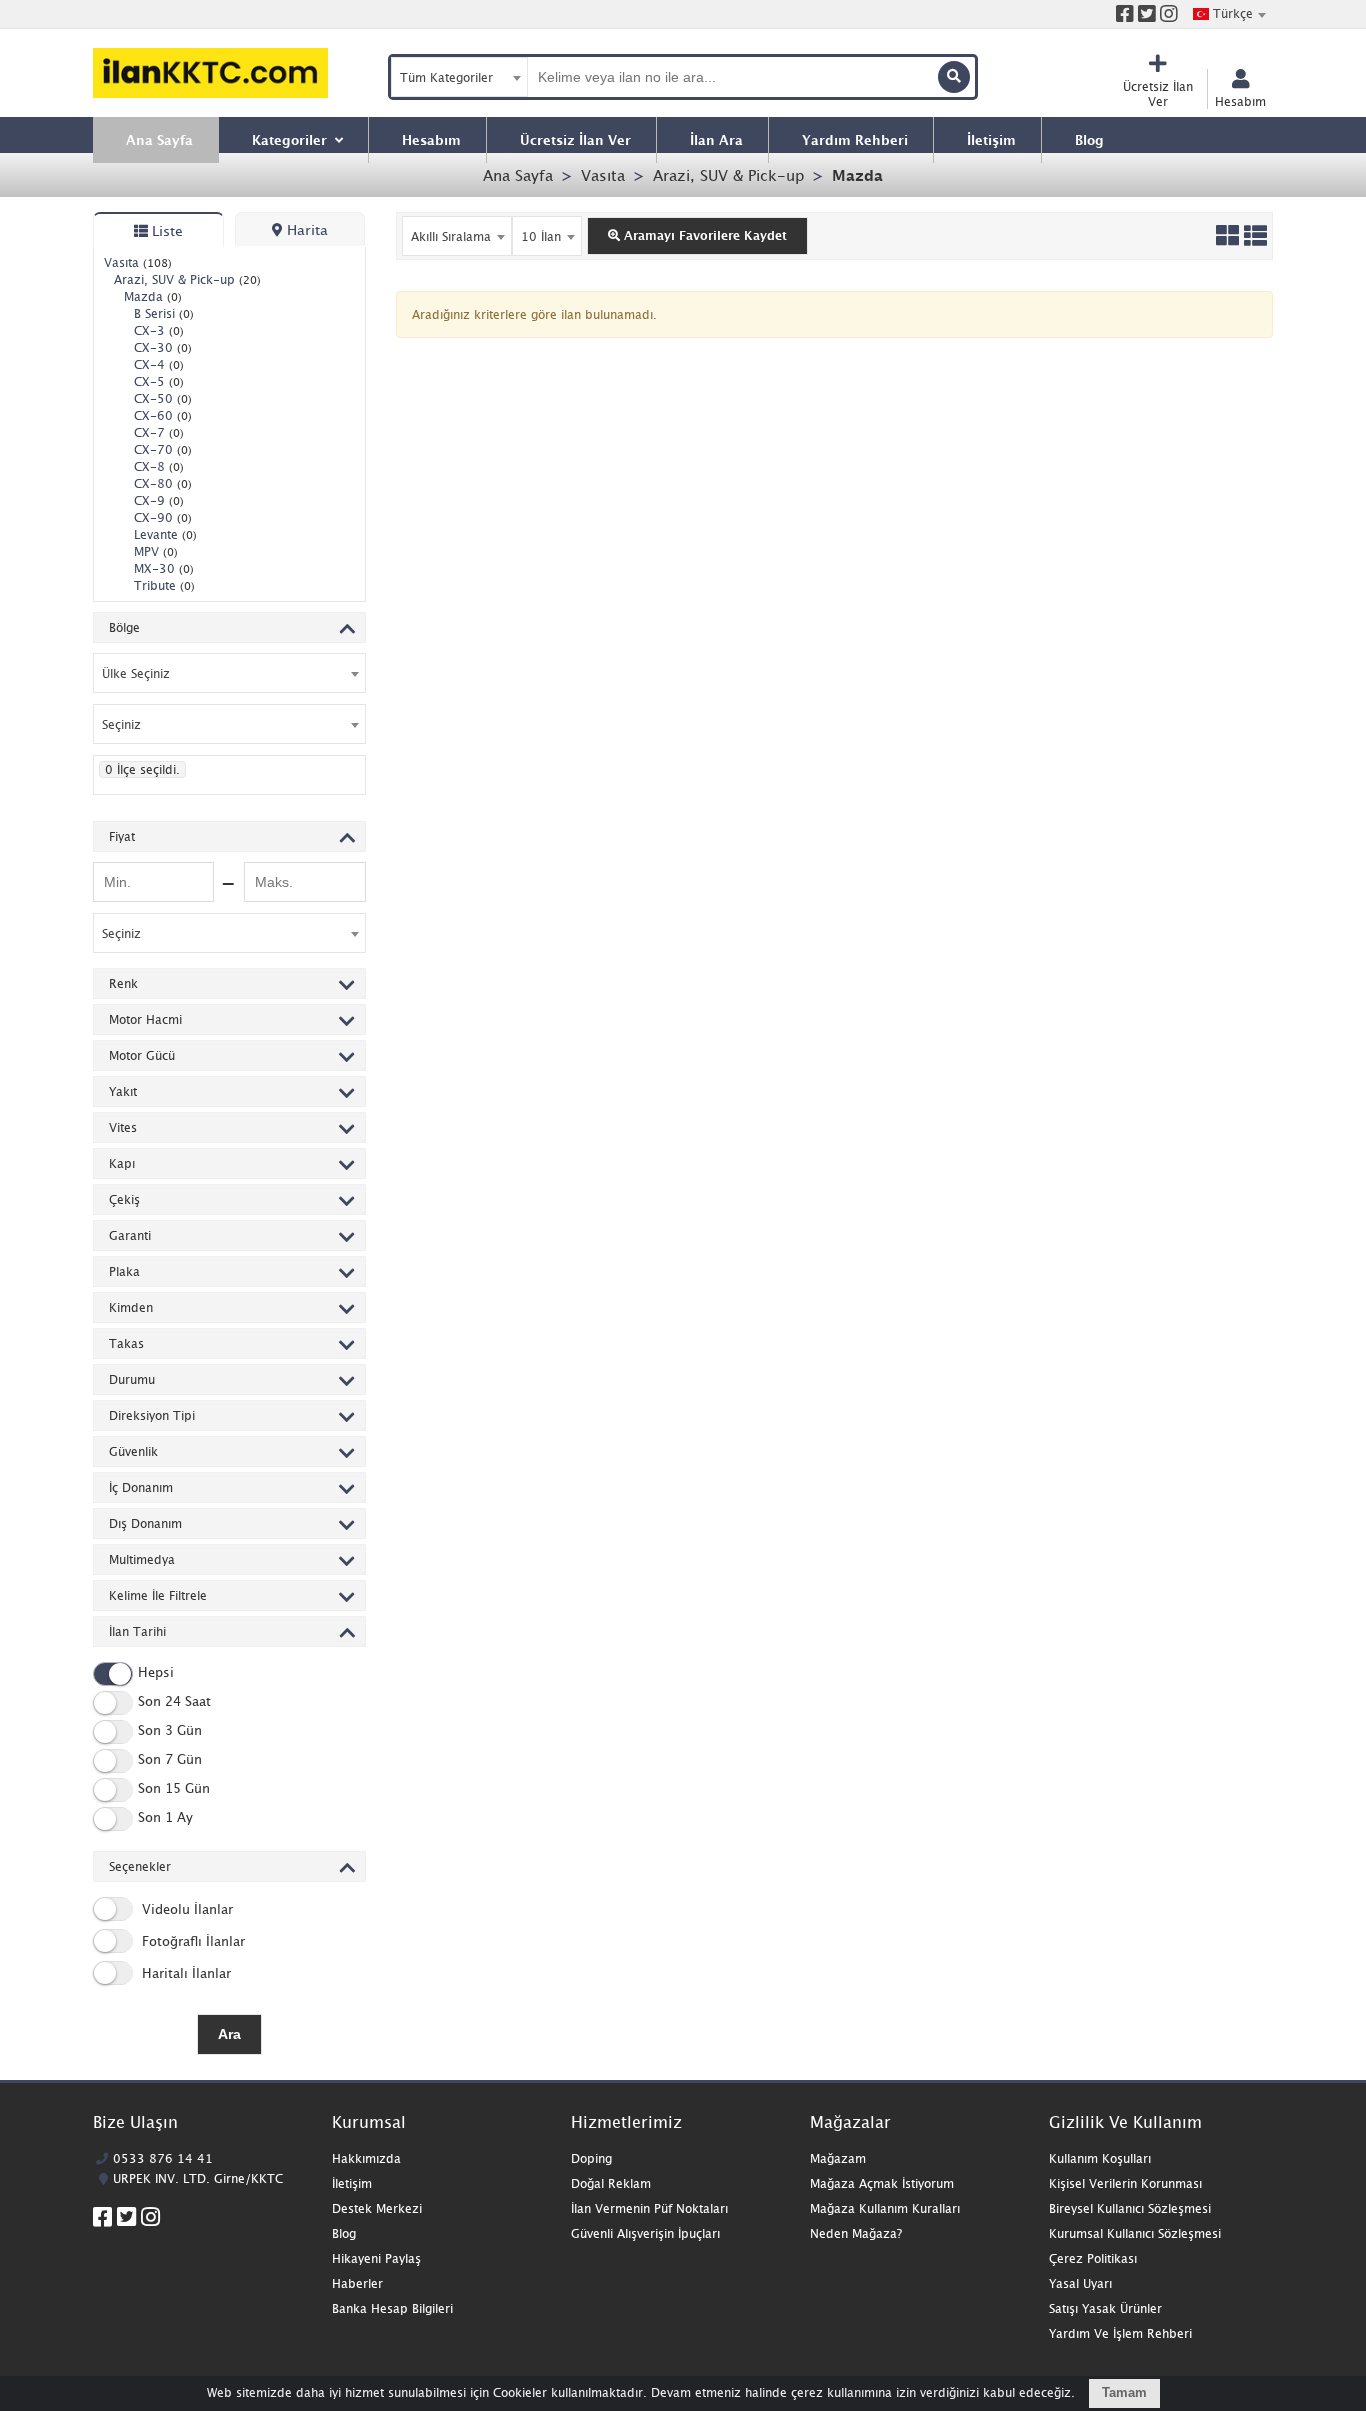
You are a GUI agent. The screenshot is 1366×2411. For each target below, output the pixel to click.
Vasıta (603, 175)
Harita (305, 229)
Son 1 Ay (165, 1818)
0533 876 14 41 (163, 2158)
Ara (229, 2034)
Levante (165, 534)
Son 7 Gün (170, 1760)
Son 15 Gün (174, 1789)
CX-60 (163, 415)
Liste (165, 230)
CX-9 (159, 500)
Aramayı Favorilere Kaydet (703, 235)
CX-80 (163, 483)
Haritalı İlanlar (184, 1973)
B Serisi (164, 313)
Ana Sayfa (518, 175)
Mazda (857, 175)
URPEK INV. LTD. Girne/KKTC (198, 2178)
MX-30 (164, 568)
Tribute (164, 585)
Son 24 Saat (174, 1702)
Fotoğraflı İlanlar (191, 1941)
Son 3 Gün (170, 1731)
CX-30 (163, 347)
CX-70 (163, 449)
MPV (156, 551)
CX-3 (159, 330)
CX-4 (159, 364)
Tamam (1124, 2392)
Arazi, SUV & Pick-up (728, 175)
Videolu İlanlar (185, 1909)
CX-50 (163, 398)
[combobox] (1229, 14)
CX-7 (159, 432)
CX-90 (163, 517)
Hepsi (156, 1673)
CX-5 (159, 381)
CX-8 (159, 466)
